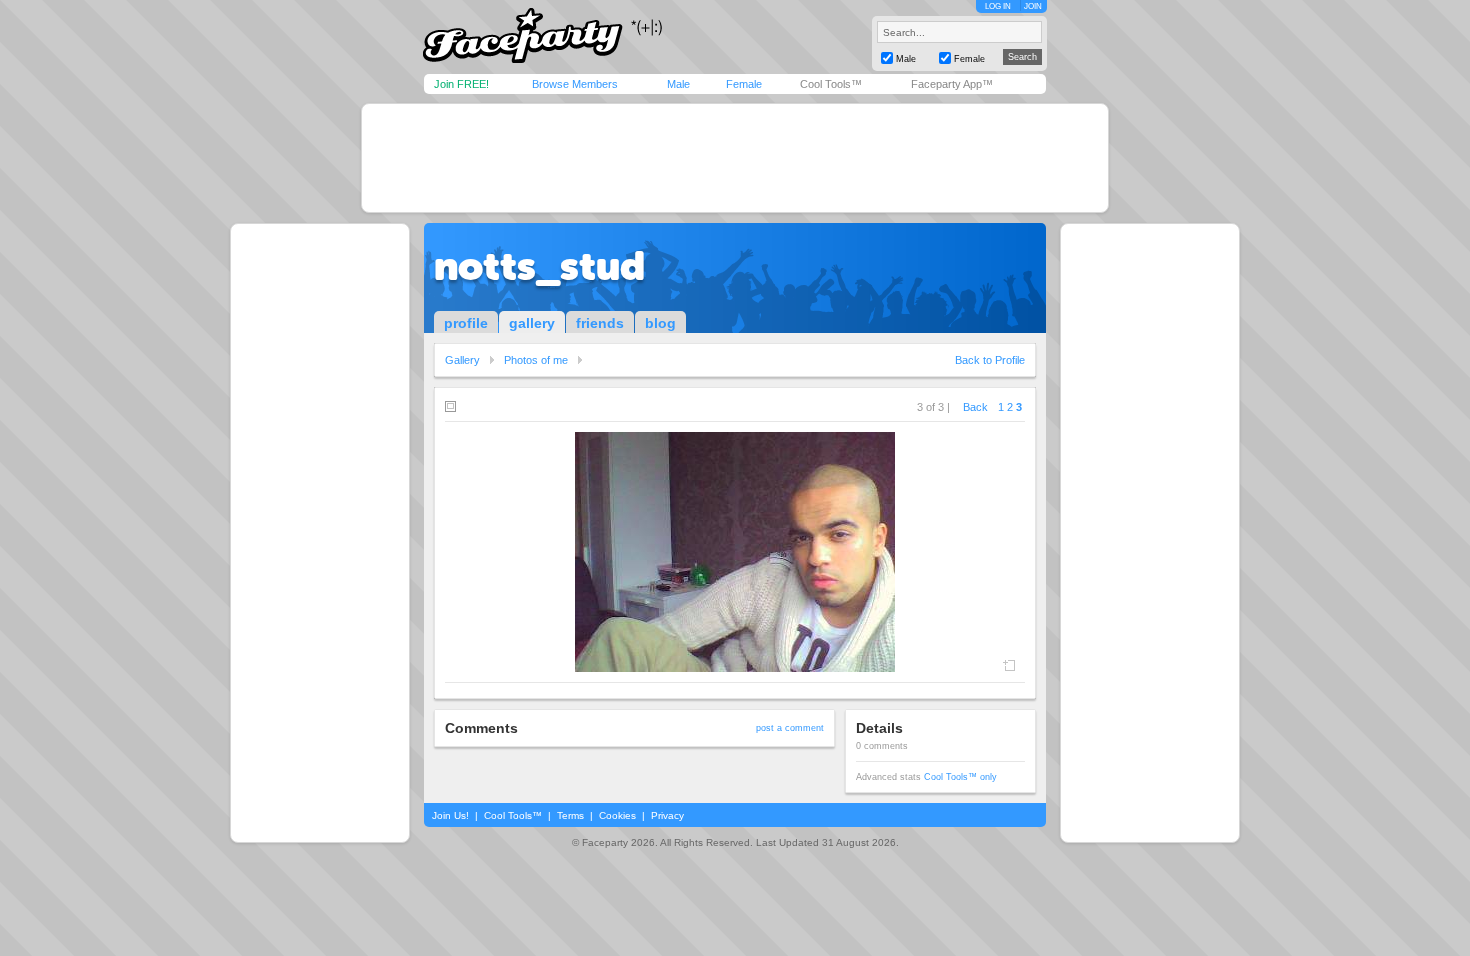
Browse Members (575, 84)
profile (466, 323)
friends (600, 323)
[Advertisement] (735, 158)
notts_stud (539, 266)
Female (744, 84)
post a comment (790, 728)
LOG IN (998, 6)
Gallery (462, 360)
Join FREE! (461, 84)
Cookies (617, 815)
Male (678, 84)
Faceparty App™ (952, 84)
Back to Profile (990, 360)
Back (975, 407)
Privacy (667, 815)
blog (660, 323)
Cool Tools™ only (960, 777)
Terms (570, 815)
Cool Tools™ (831, 84)
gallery (532, 323)
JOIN (1033, 6)
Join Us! (450, 815)
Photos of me (536, 360)
